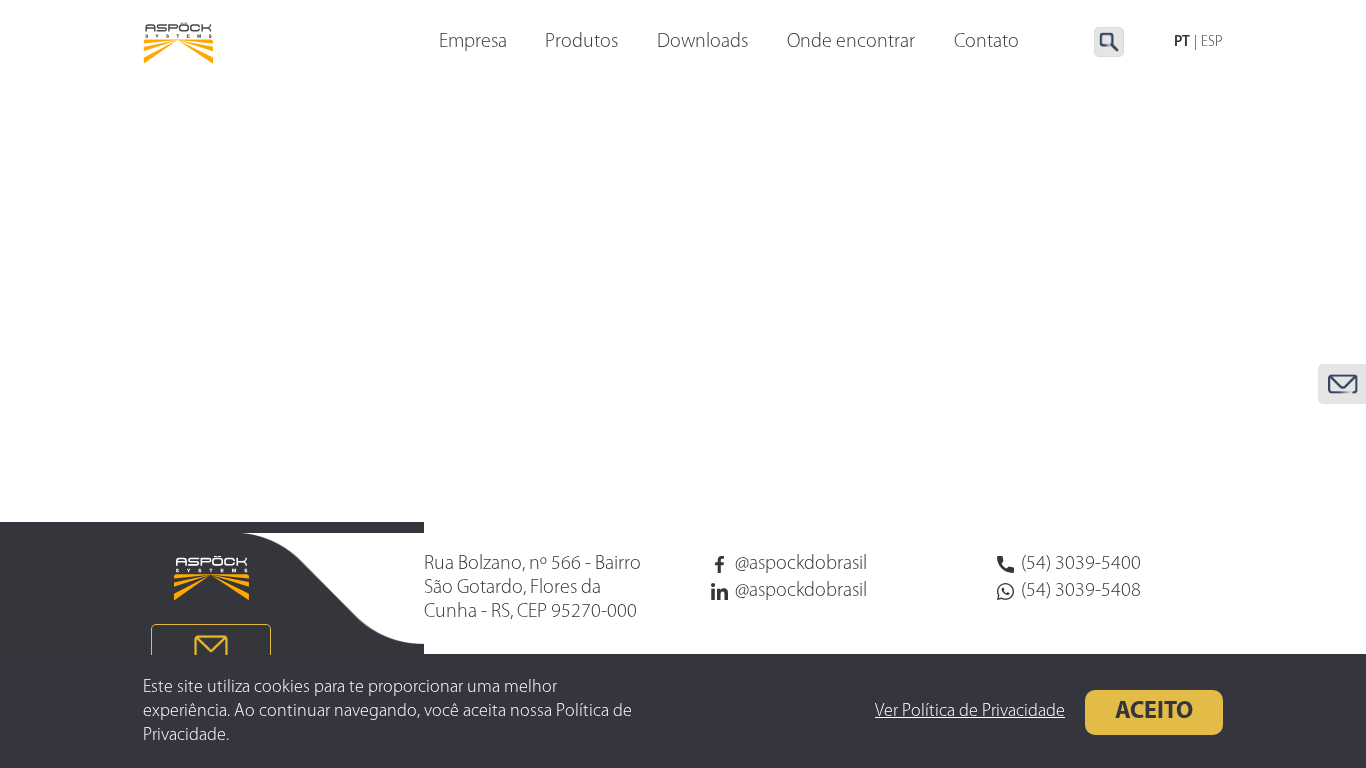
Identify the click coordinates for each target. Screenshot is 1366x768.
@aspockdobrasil (801, 564)
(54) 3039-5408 (1081, 591)
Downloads (702, 42)
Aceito (1154, 712)
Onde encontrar (851, 42)
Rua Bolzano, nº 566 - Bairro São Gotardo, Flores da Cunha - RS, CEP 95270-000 (532, 588)
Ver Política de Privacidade (970, 712)
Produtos (581, 42)
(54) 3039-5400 (1081, 564)
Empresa (473, 42)
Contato (986, 42)
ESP (1212, 42)
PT (1182, 42)
